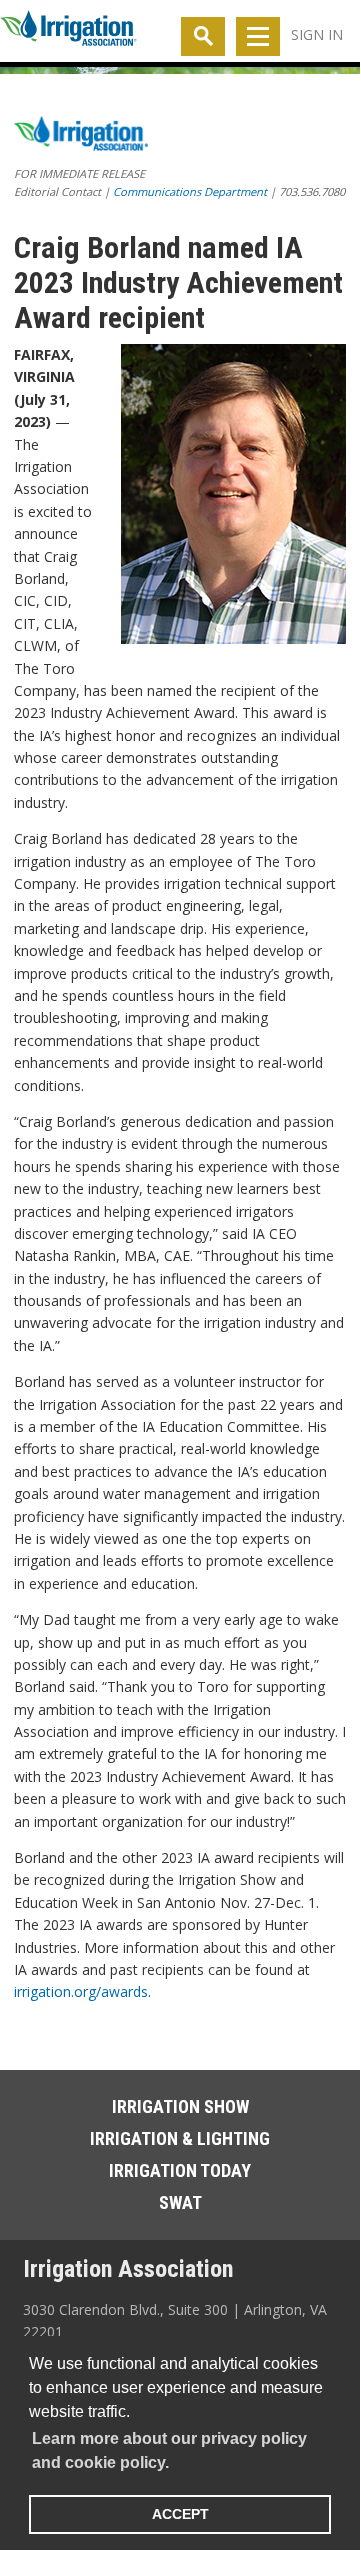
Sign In (317, 34)
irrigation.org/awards (81, 1991)
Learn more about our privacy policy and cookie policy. (169, 2450)
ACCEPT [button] (180, 2514)
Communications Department (190, 191)
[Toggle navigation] (258, 36)
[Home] (68, 31)
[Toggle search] (203, 36)
